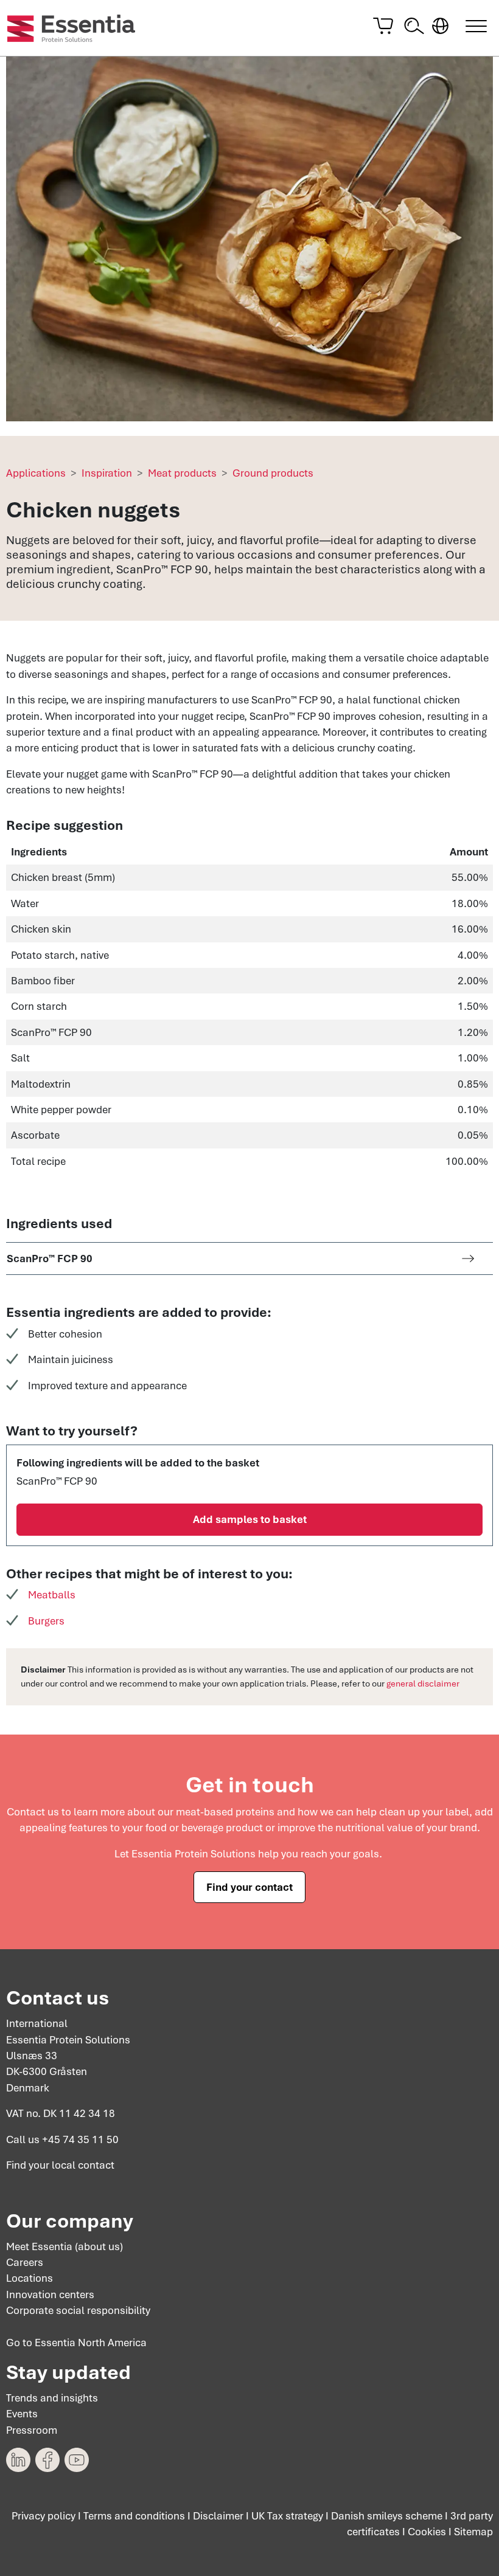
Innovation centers (50, 2295)
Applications (36, 473)
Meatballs (52, 1595)
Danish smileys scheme (387, 2516)
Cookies (427, 2532)
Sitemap (473, 2532)
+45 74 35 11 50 (80, 2139)
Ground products (273, 473)
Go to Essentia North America (76, 2343)
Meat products (182, 473)
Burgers (46, 1621)
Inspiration (107, 473)
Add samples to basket (250, 1519)
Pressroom (32, 2430)
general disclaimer (423, 1683)
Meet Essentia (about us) (65, 2246)
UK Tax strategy (287, 2516)
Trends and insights (52, 2398)
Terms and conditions (134, 2516)
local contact (83, 2165)
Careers (25, 2262)
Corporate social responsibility (78, 2310)
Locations (30, 2278)
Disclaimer (218, 2516)
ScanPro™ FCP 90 (50, 1259)
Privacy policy (44, 2516)
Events (22, 2414)
